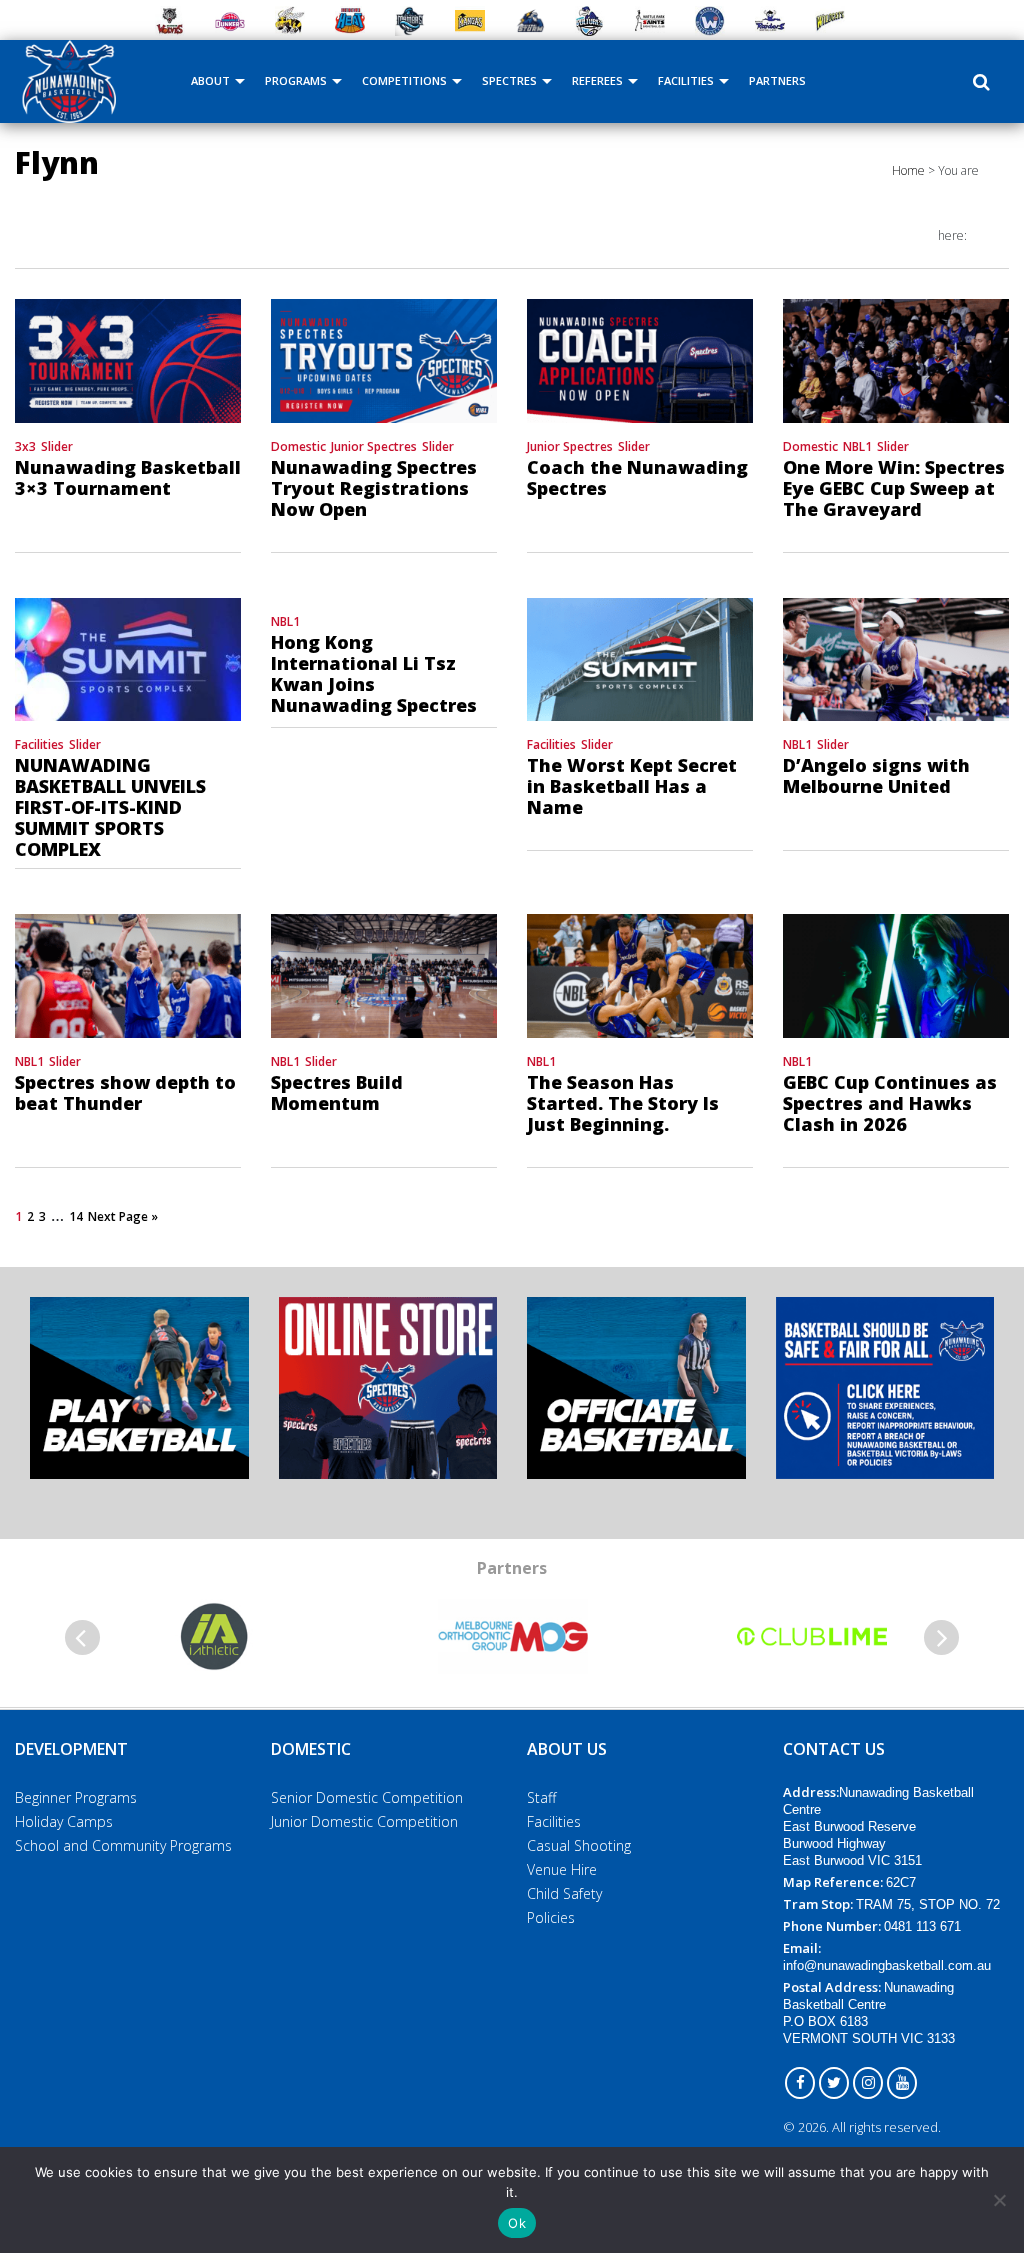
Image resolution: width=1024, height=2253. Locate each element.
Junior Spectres (374, 446)
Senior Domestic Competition (367, 1797)
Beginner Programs (76, 1797)
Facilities (686, 80)
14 (76, 1216)
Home (908, 170)
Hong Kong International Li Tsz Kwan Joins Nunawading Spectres (374, 673)
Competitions (404, 80)
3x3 (25, 446)
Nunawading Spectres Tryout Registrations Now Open (374, 488)
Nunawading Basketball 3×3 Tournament (128, 477)
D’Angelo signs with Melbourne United (876, 775)
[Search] (981, 82)
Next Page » (123, 1216)
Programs (296, 80)
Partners (777, 80)
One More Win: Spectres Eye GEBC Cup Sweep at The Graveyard (894, 488)
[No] (999, 2200)
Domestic (298, 446)
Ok (517, 2223)
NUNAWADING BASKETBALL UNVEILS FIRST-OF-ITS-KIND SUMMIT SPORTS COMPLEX (110, 807)
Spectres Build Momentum (337, 1092)
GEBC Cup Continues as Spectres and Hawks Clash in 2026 (890, 1103)
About (210, 80)
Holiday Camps (64, 1821)
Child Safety (564, 1893)
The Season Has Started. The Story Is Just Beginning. (623, 1103)
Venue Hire (562, 1869)
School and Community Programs (123, 1845)
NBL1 (857, 446)
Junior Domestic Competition (364, 1821)
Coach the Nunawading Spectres (637, 477)
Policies (551, 1917)
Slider (57, 446)
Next (941, 1637)
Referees (597, 80)
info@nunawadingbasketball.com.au (887, 1965)
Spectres (509, 80)
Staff (541, 1797)
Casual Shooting (579, 1845)
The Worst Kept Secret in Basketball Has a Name (632, 786)
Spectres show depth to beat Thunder (125, 1092)
